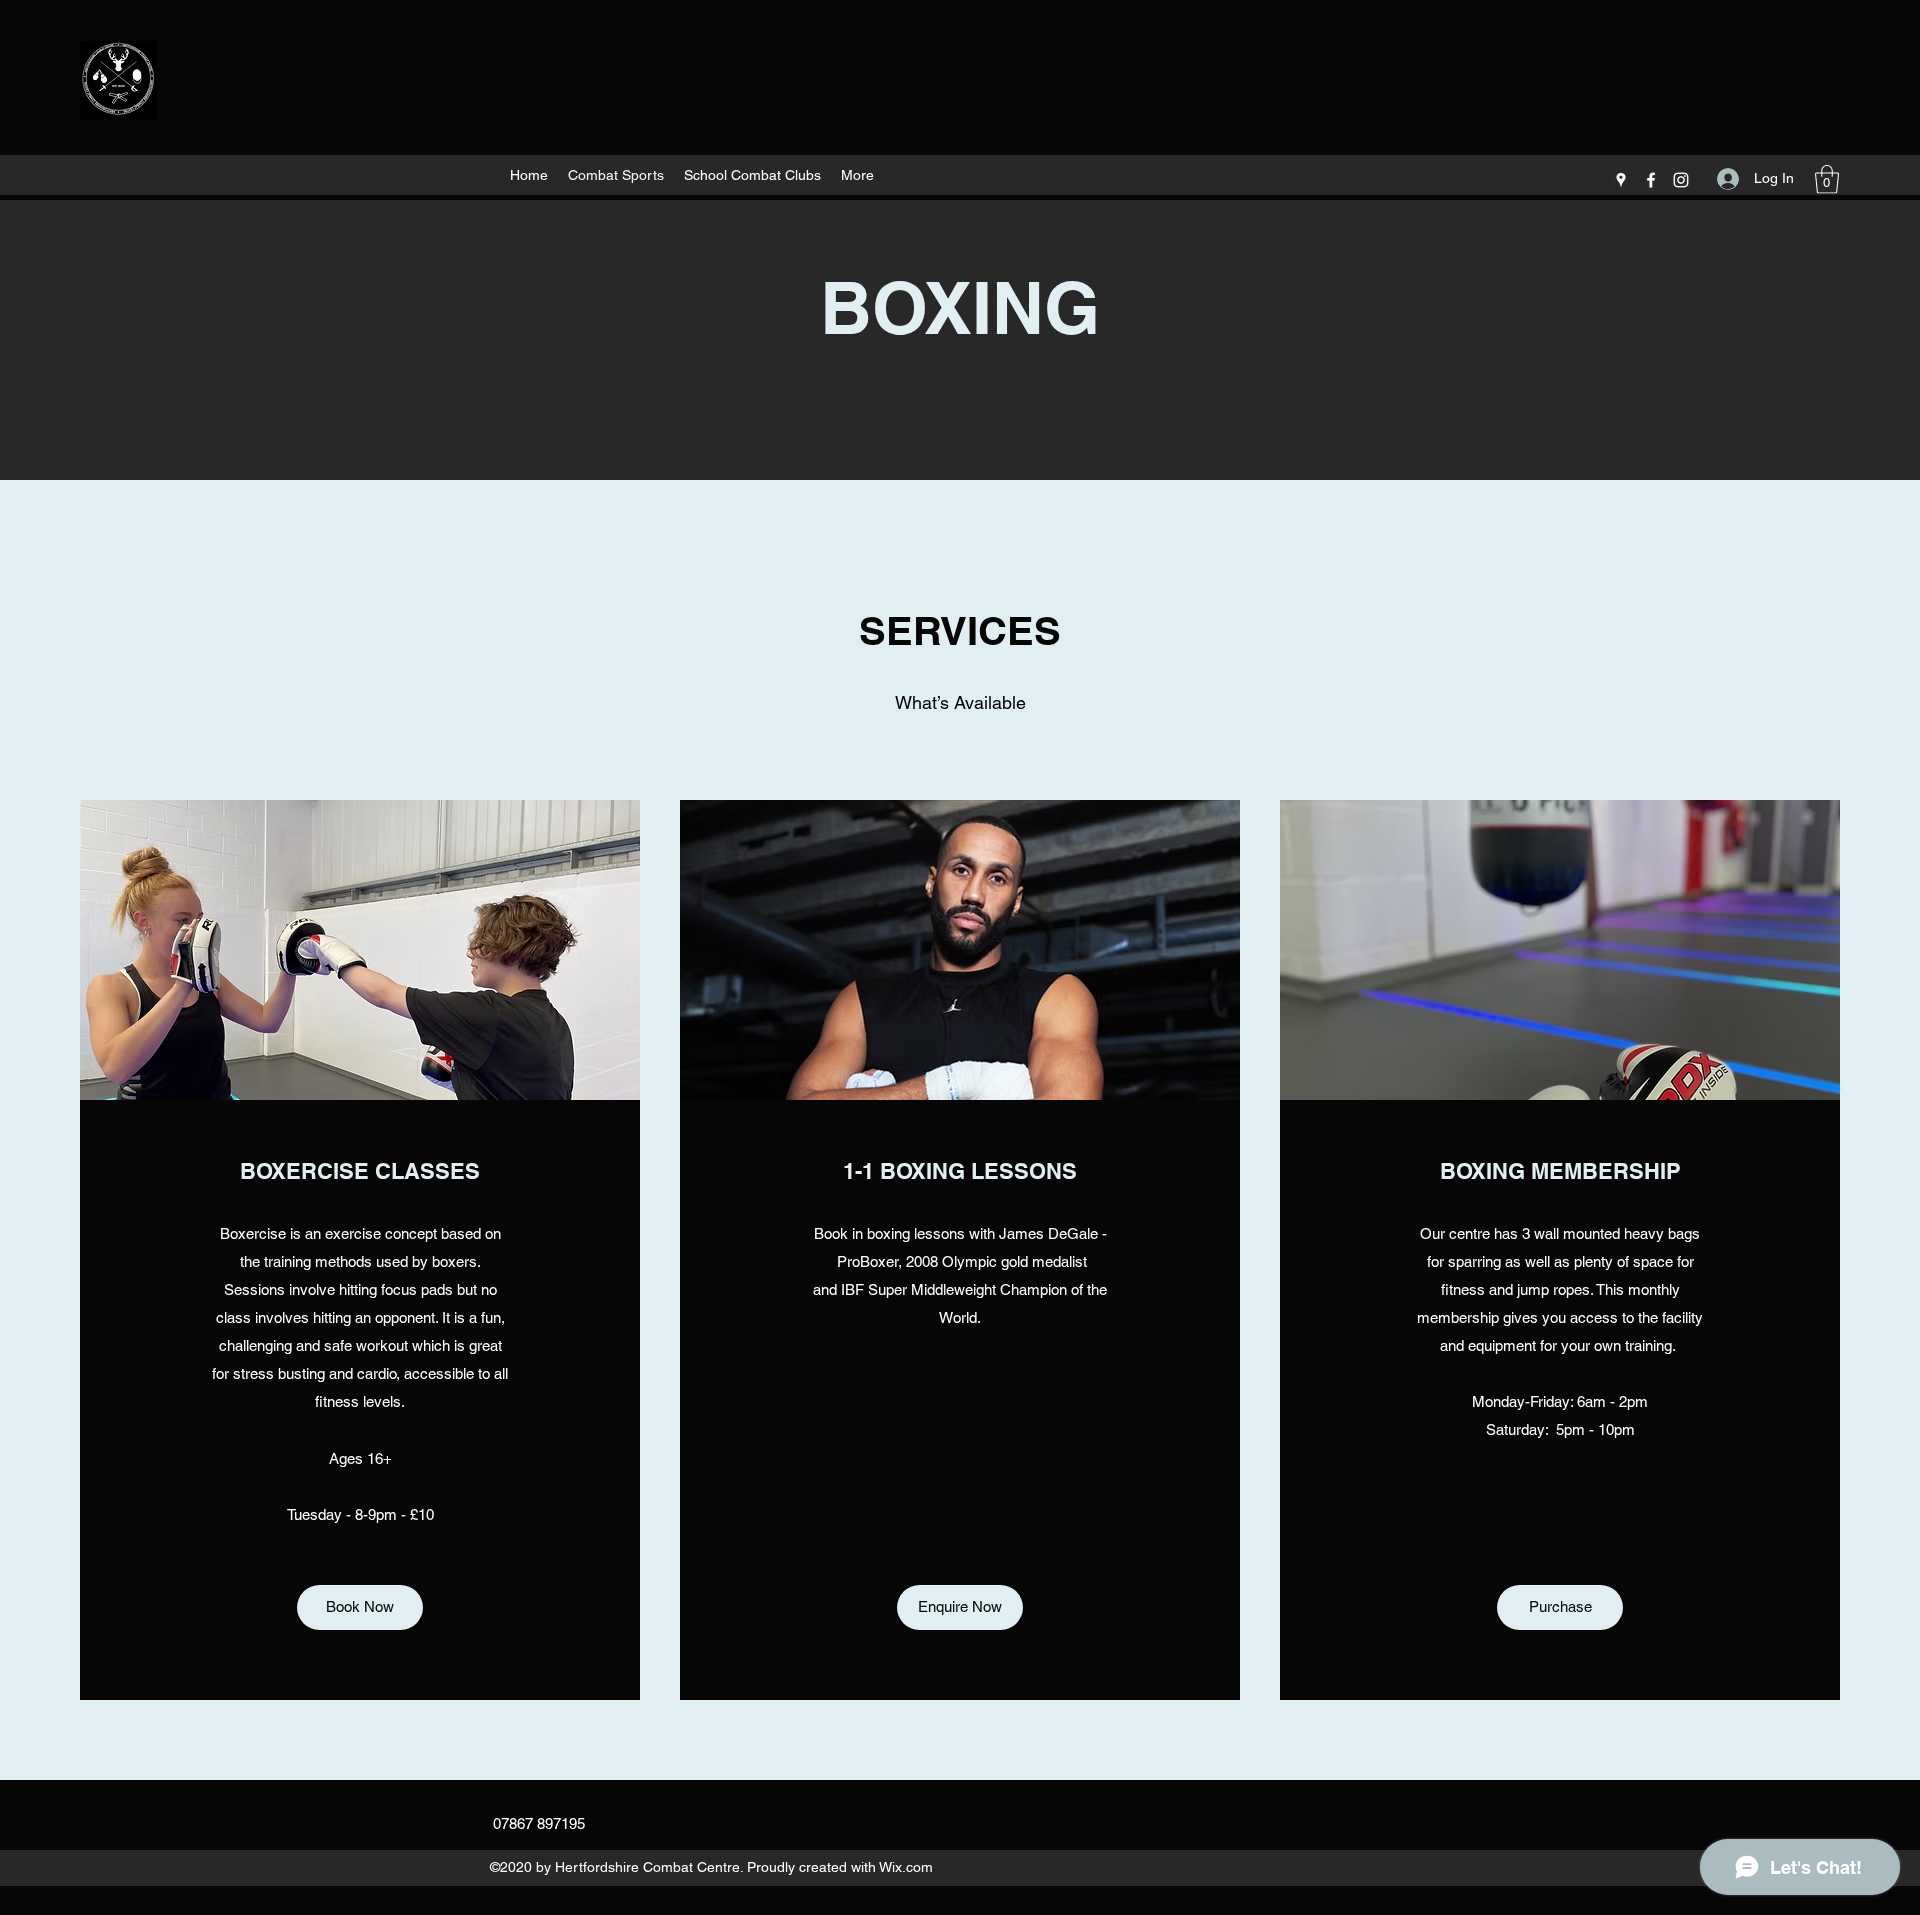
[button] (1827, 179)
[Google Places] (1621, 180)
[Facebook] (1651, 180)
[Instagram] (1681, 180)
